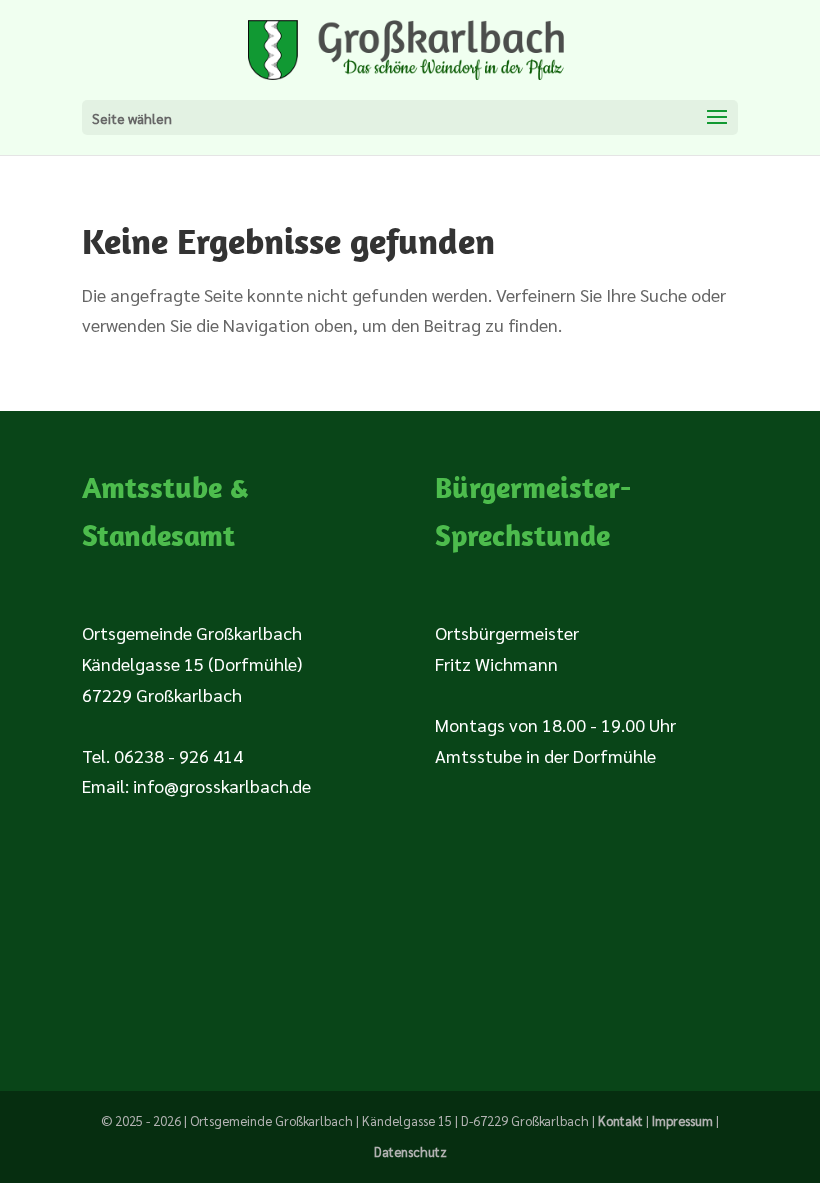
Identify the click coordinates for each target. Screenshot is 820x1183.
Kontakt (620, 1120)
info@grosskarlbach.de (222, 785)
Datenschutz (410, 1151)
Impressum (682, 1120)
